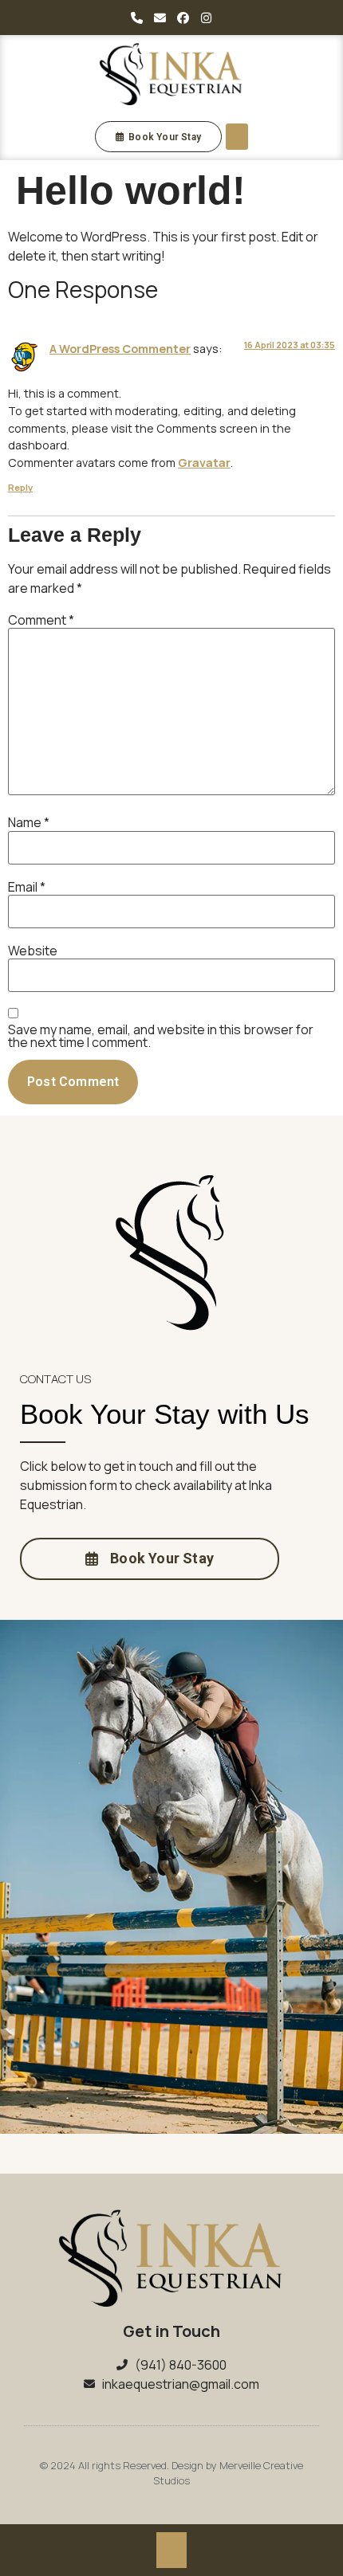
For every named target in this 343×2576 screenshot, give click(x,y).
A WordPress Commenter (120, 349)
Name (29, 822)
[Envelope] (160, 18)
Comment (41, 620)
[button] (237, 137)
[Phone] (137, 18)
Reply (20, 487)
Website (33, 951)
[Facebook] (183, 18)
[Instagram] (207, 18)
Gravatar (204, 463)
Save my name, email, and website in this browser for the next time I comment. (161, 1036)
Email (27, 887)
